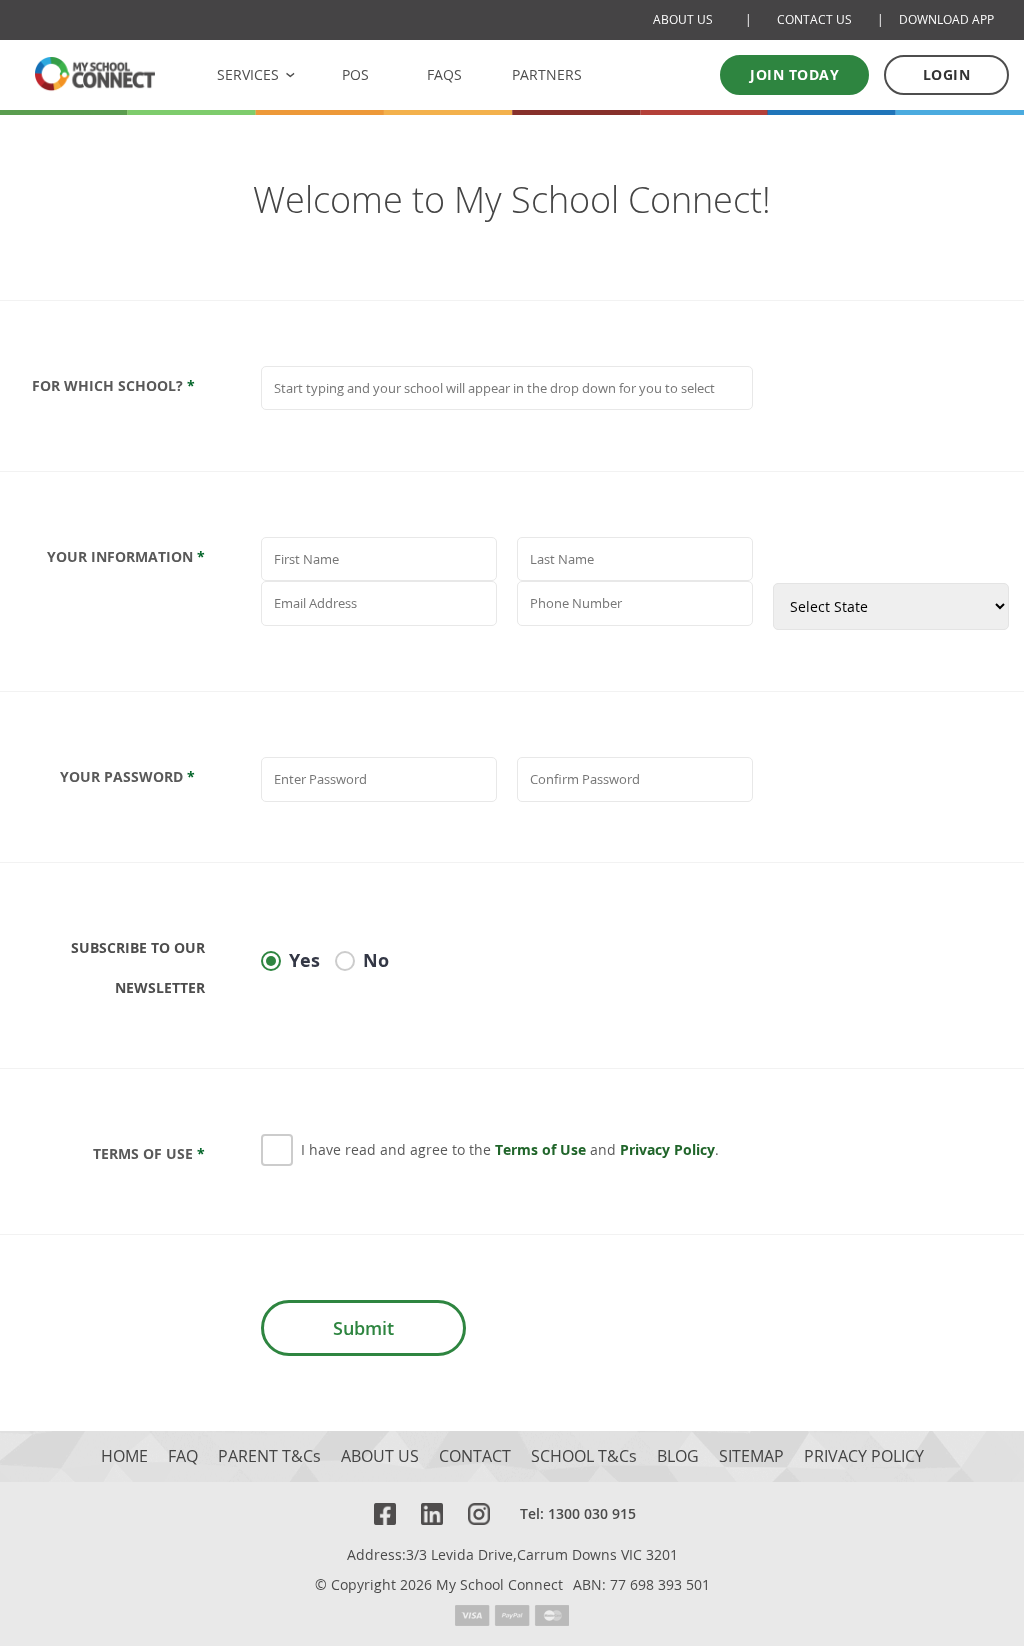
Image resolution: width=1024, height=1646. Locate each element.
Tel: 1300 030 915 (578, 1513)
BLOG (678, 1456)
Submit (363, 1328)
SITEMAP (751, 1456)
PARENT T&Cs (269, 1456)
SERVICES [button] (248, 74)
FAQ (183, 1456)
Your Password (127, 776)
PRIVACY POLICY (864, 1456)
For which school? (113, 385)
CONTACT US (814, 19)
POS (355, 74)
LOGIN (947, 74)
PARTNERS (547, 74)
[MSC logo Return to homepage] (95, 73)
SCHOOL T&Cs (584, 1456)
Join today (794, 74)
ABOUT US (683, 19)
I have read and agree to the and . (510, 1149)
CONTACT (475, 1456)
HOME (124, 1456)
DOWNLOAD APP (946, 19)
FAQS (444, 74)
